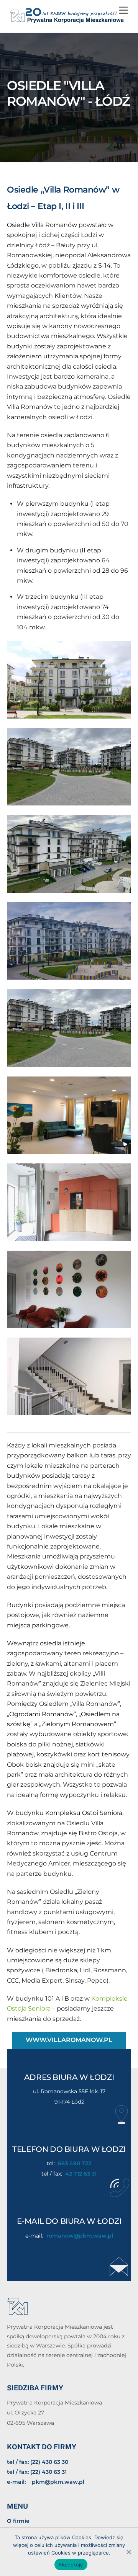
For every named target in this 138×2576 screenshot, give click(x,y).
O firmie (18, 2521)
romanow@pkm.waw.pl (80, 2236)
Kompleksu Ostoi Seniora (84, 1813)
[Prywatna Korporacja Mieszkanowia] (67, 21)
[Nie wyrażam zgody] (128, 2552)
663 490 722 (75, 2163)
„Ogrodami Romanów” (41, 1714)
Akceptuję (71, 2565)
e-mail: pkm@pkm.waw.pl (46, 2482)
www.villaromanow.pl (69, 2040)
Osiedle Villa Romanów (42, 225)
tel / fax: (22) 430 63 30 (38, 2462)
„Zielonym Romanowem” (78, 1724)
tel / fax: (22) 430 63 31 (37, 2472)
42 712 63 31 (81, 2174)
